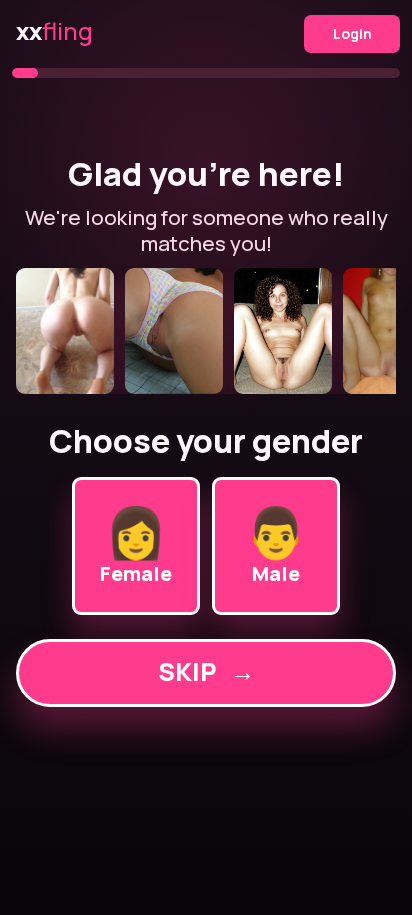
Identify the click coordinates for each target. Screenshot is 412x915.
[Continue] (205, 331)
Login (352, 33)
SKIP (206, 671)
